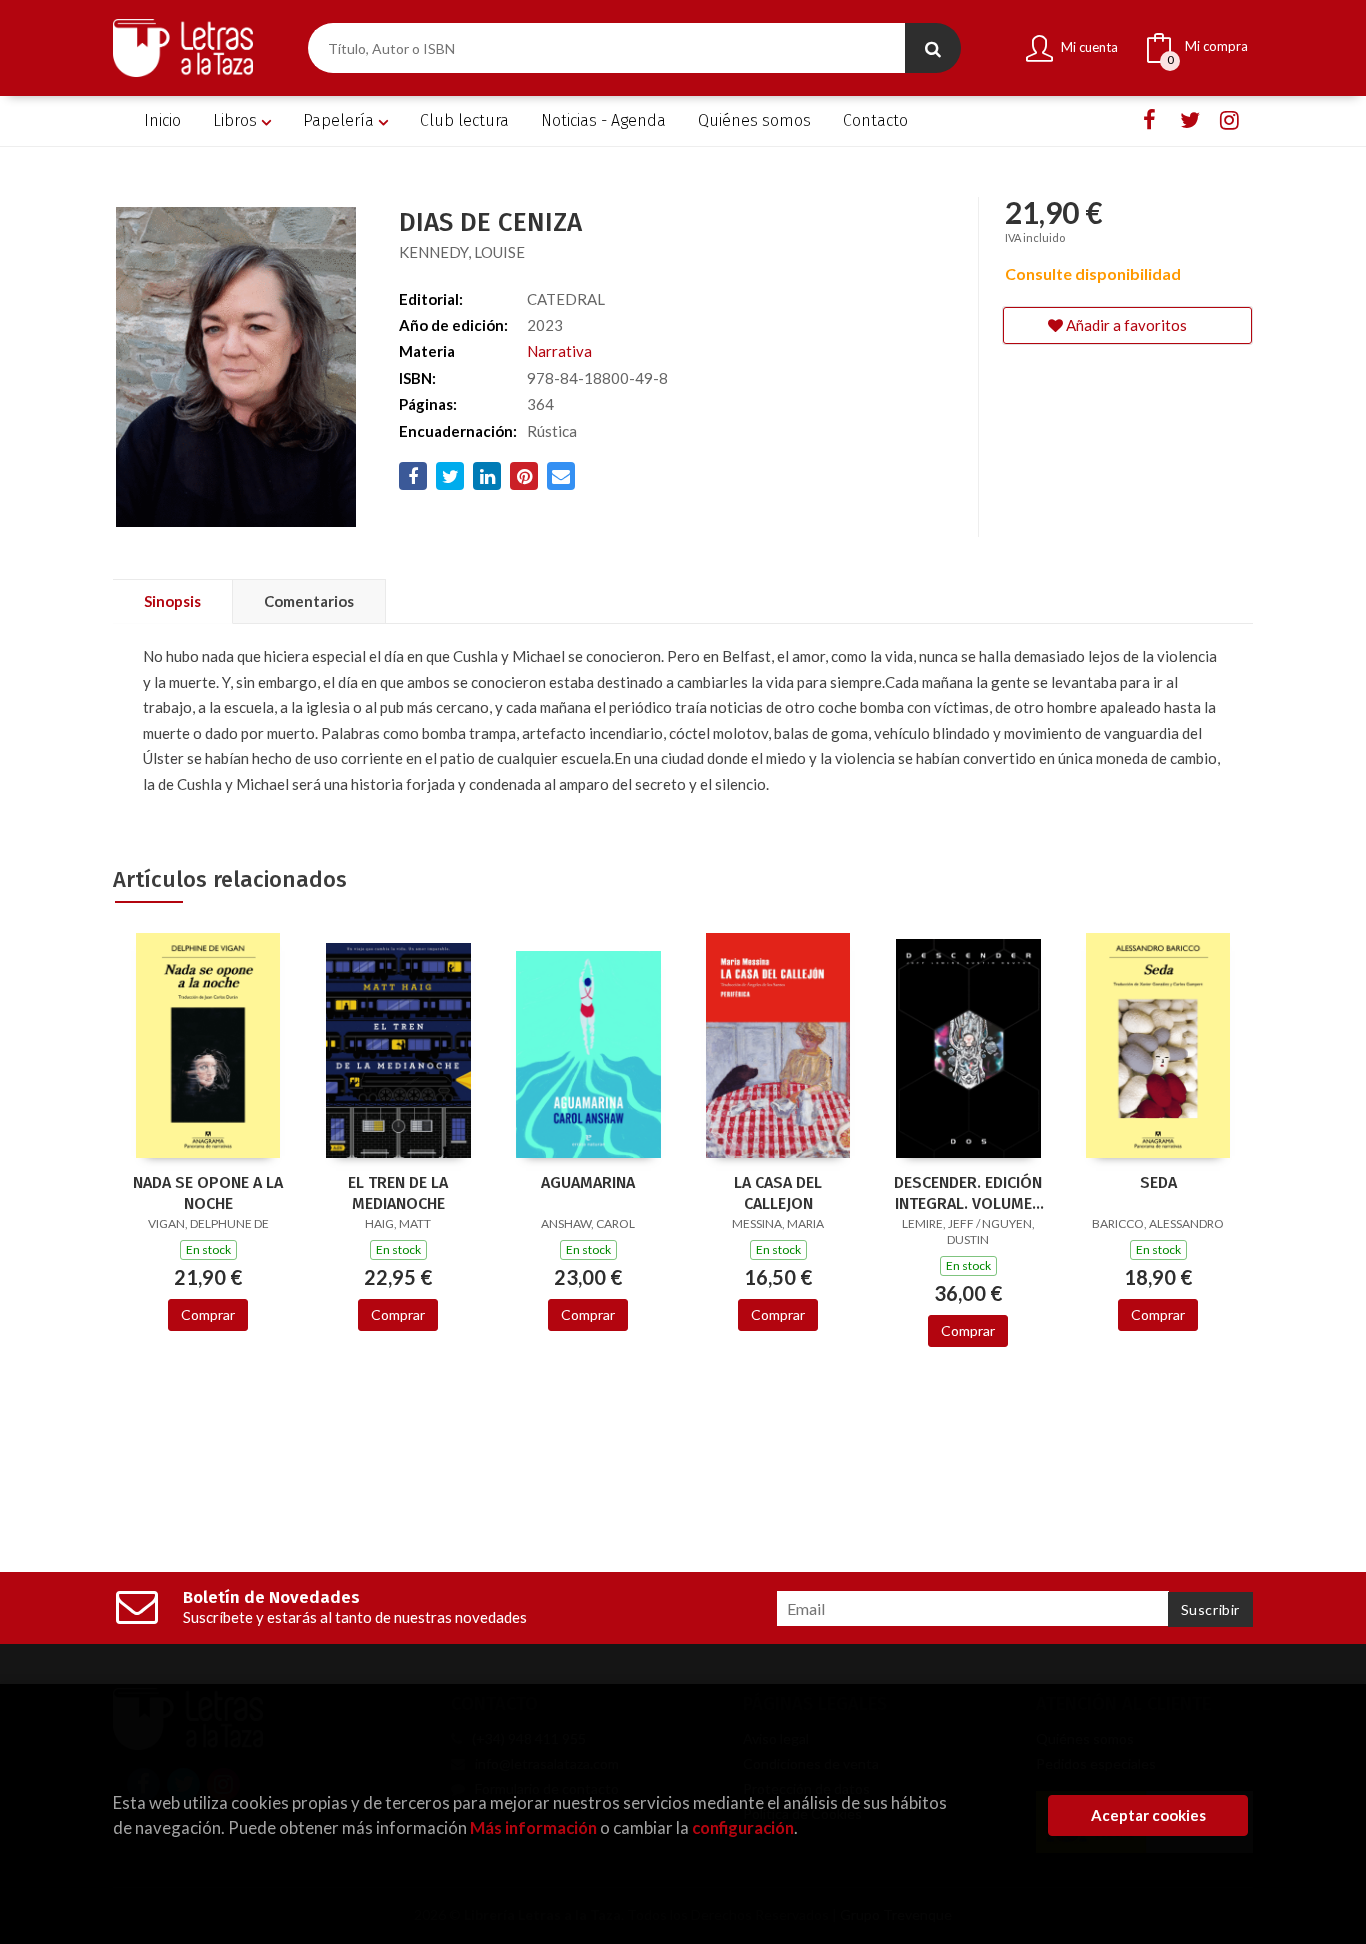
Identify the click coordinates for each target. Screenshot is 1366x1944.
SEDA (1158, 1182)
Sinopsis (172, 601)
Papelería (340, 120)
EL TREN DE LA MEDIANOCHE (398, 1193)
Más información (533, 1827)
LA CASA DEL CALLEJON (778, 1193)
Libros (237, 120)
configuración (743, 1827)
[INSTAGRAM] (1229, 120)
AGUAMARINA (588, 1182)
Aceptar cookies (1148, 1815)
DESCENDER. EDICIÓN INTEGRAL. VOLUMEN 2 (968, 1193)
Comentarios (309, 601)
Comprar (208, 1314)
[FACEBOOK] (1149, 120)
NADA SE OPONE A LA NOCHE (208, 1193)
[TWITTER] (1189, 120)
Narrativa (559, 351)
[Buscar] (933, 48)
